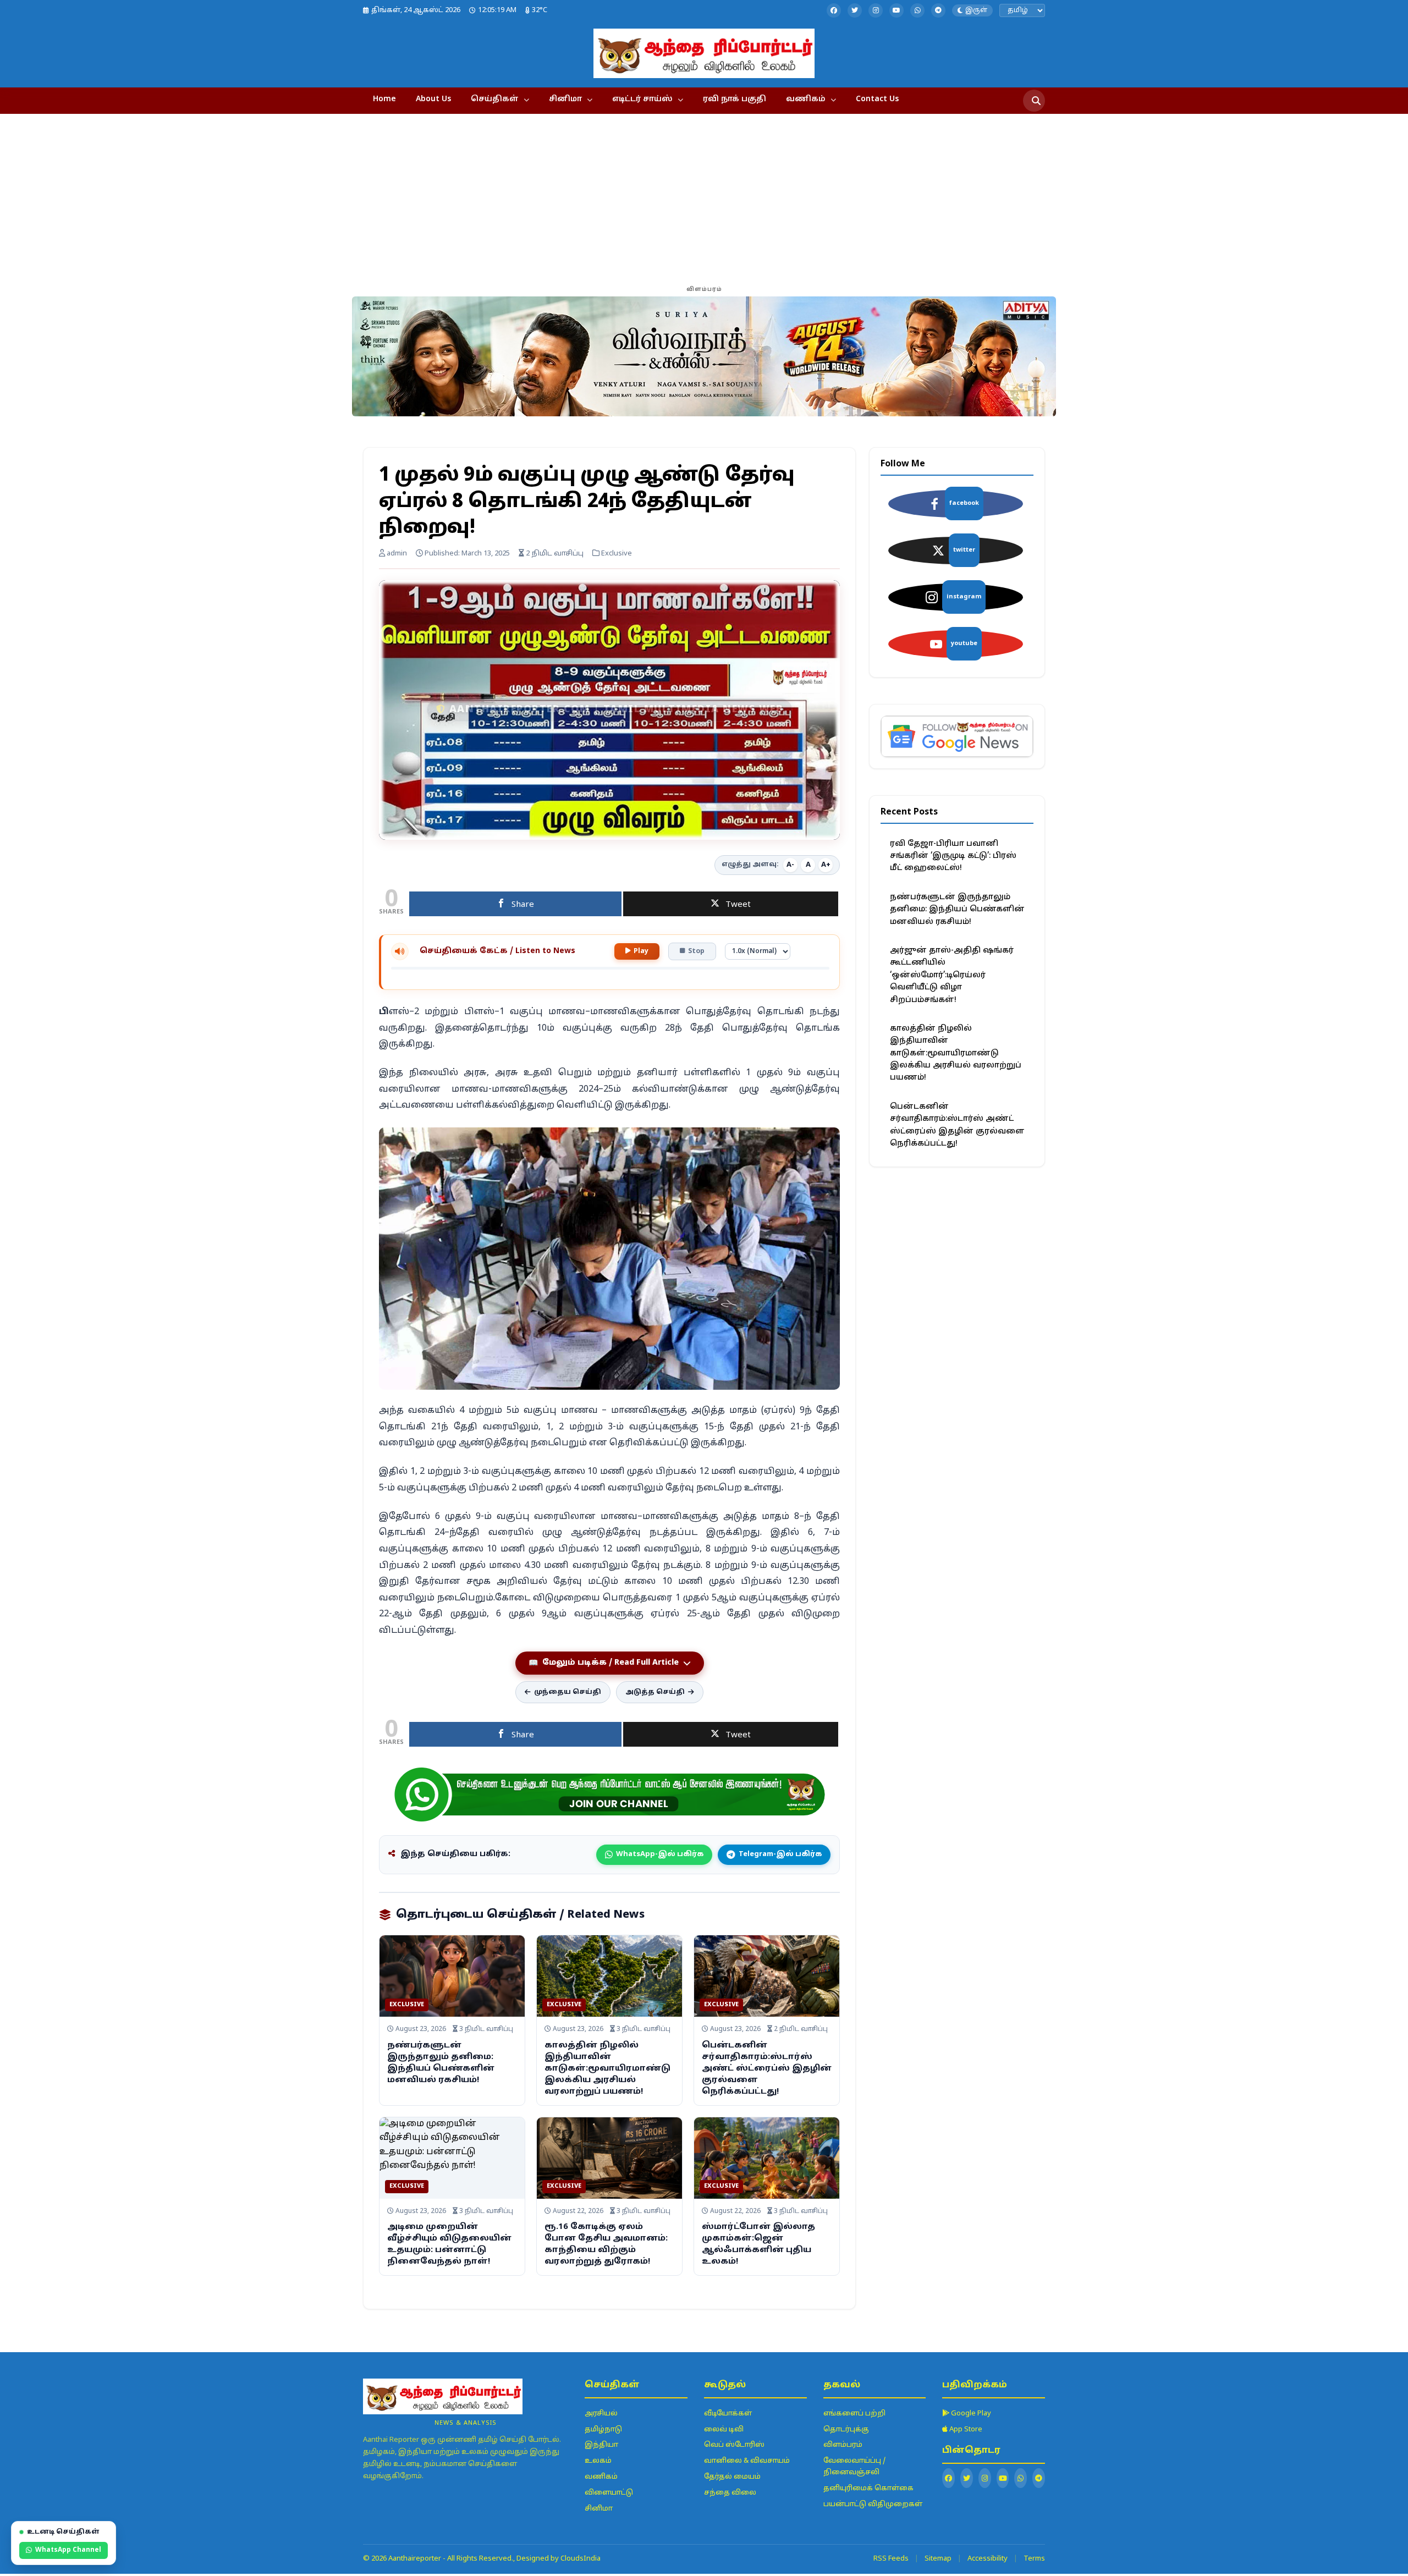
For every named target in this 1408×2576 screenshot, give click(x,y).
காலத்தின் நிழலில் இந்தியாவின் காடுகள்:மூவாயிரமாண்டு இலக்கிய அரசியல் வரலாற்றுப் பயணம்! (607, 2069)
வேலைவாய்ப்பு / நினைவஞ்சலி (854, 2467)
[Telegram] (938, 10)
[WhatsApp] (917, 10)
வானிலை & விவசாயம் (747, 2461)
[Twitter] (855, 10)
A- (790, 865)
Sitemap (938, 2559)
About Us (433, 99)
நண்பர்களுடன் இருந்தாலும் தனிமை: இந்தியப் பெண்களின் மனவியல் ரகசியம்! (957, 910)
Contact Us (877, 99)
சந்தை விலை (730, 2493)
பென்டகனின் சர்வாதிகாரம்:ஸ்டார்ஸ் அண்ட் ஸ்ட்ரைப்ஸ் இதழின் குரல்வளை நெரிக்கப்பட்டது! (767, 2069)
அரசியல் (601, 2414)
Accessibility (988, 2559)
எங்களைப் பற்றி (854, 2414)
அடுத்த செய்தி (655, 1692)
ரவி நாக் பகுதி (735, 99)
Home (384, 99)
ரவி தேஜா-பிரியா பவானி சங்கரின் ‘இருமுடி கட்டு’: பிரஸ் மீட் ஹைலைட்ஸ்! (953, 856)
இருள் (976, 10)
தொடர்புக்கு (846, 2430)
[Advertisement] (704, 200)
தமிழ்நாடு (603, 2430)
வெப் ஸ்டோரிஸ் (734, 2445)
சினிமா (565, 99)
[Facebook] (834, 10)
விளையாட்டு (609, 2493)
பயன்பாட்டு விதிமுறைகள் (873, 2505)
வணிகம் (806, 99)
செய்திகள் (495, 99)
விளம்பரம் (843, 2445)
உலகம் (598, 2461)
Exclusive (407, 2005)
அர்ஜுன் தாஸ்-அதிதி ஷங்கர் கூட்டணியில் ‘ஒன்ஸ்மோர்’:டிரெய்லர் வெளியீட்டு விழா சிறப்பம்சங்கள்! (952, 975)
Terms (1034, 2559)
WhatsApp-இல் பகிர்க (660, 1854)
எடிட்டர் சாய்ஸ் (642, 99)
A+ (826, 865)
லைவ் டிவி (724, 2430)
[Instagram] (876, 10)
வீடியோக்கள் (728, 2414)
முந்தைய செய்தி (568, 1692)
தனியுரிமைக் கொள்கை (868, 2489)
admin (396, 554)
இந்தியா (601, 2445)
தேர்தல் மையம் (732, 2477)
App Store (965, 2430)
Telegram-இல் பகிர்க (780, 1854)
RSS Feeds (891, 2559)
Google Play (970, 2414)
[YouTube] (897, 10)
